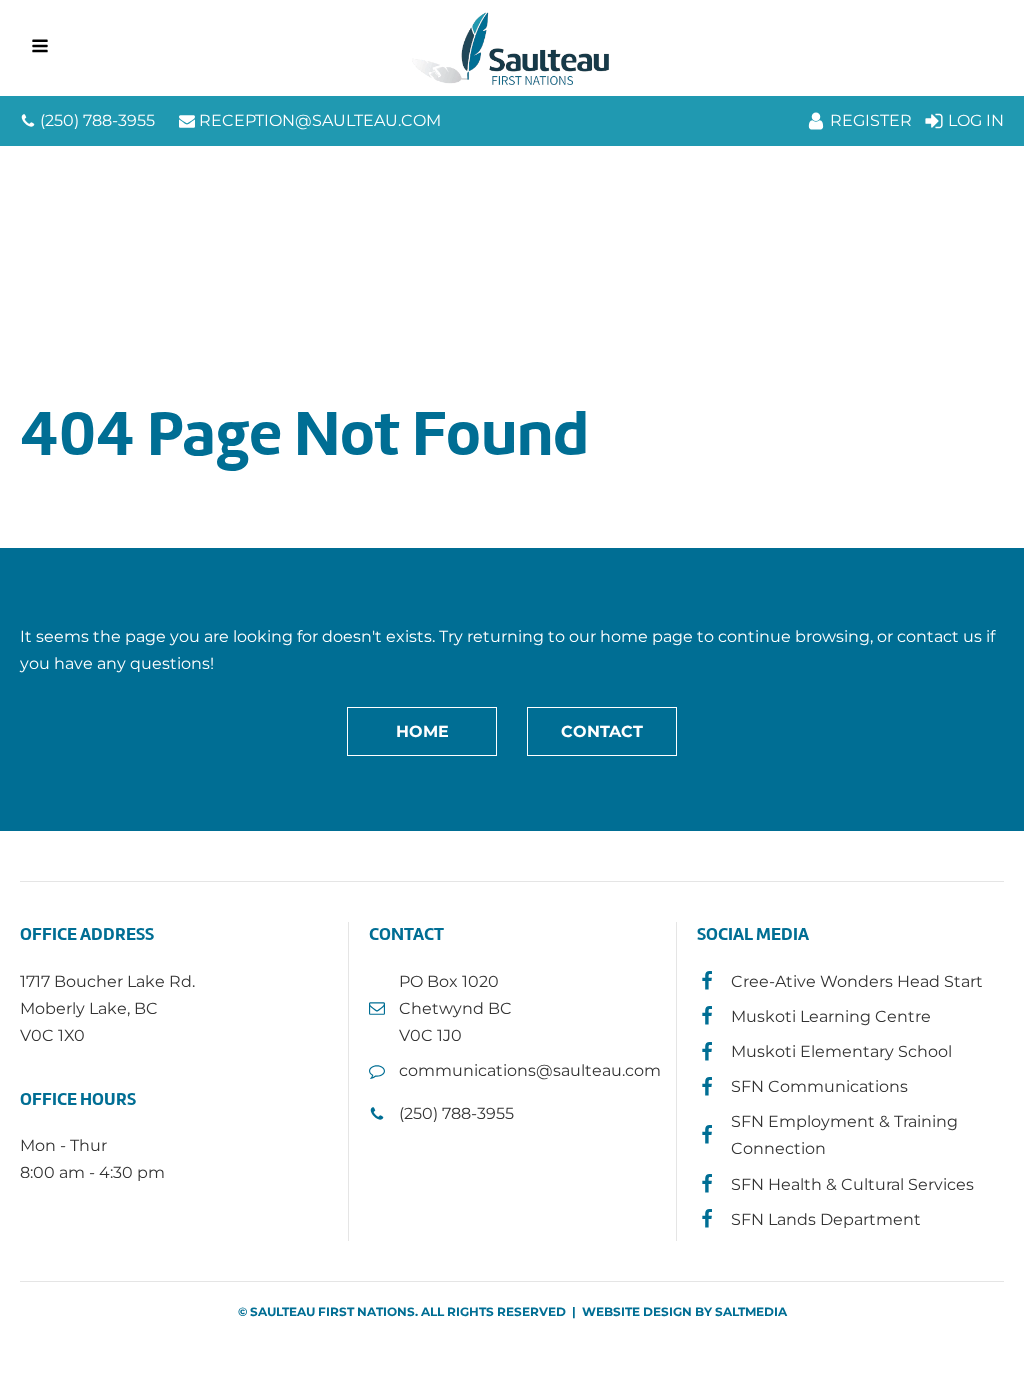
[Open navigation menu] (40, 48)
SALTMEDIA (751, 1311)
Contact (602, 731)
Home (422, 731)
